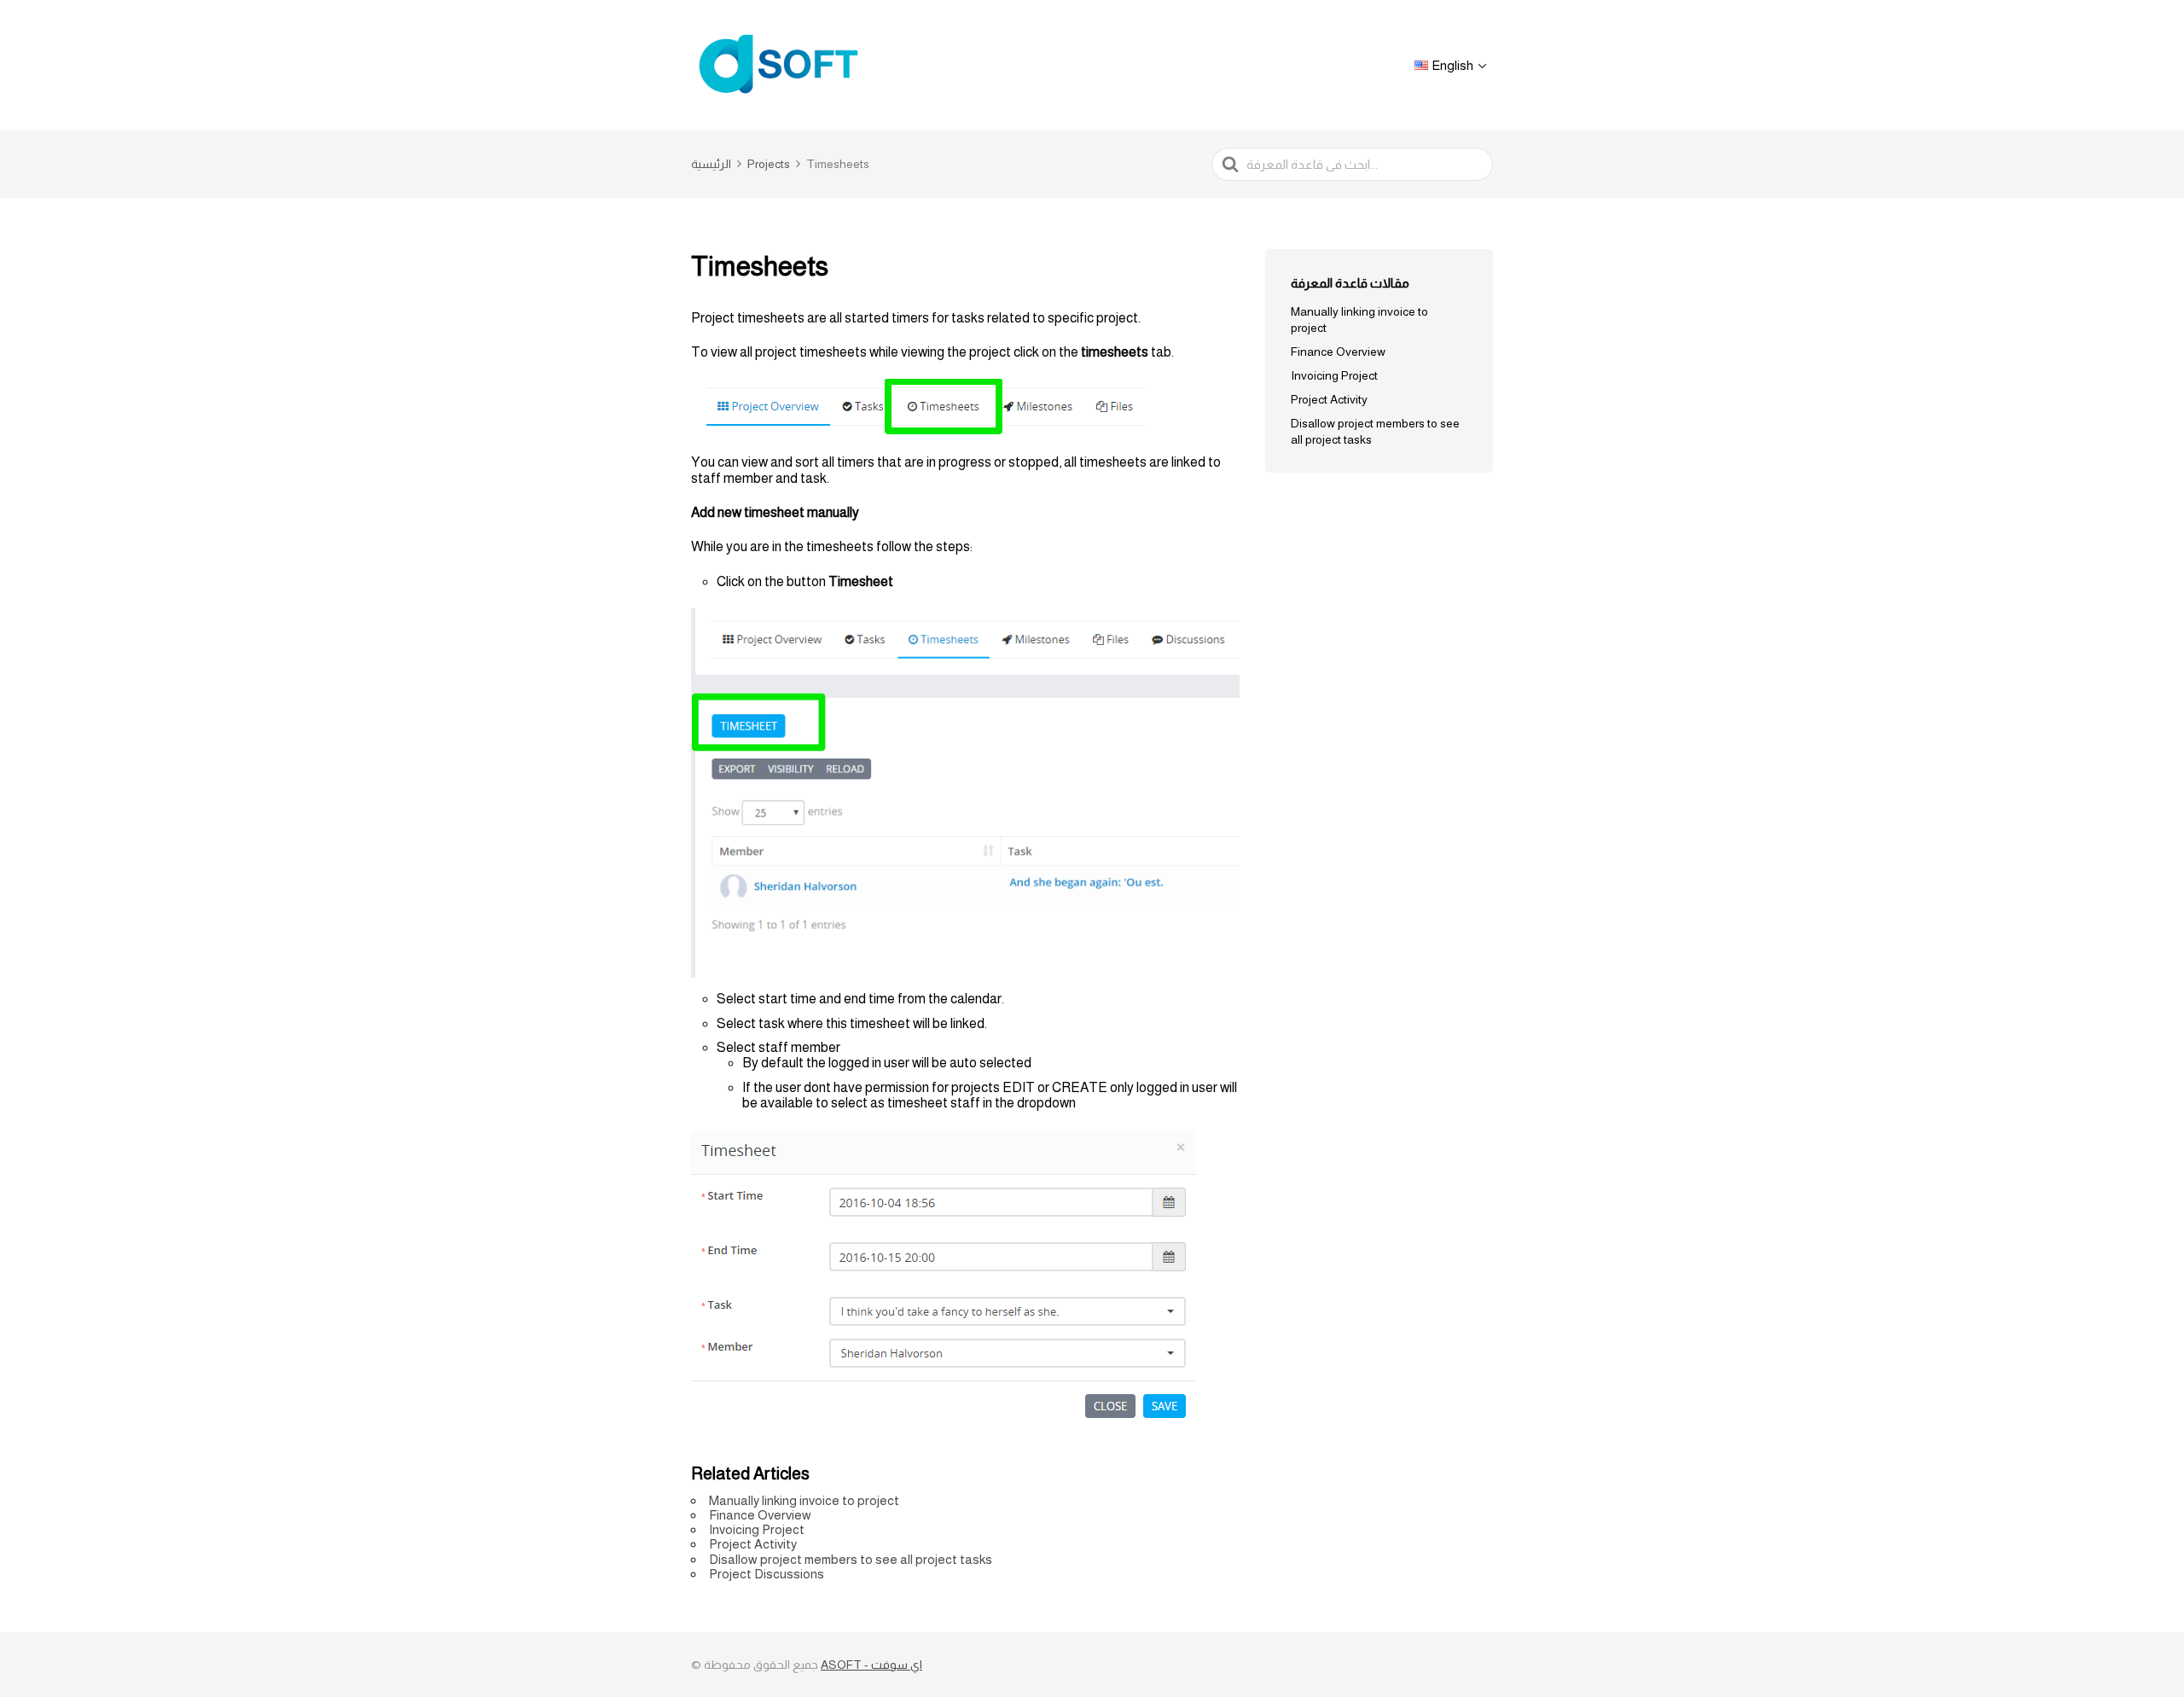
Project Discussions (767, 1574)
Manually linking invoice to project (804, 1500)
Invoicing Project (757, 1529)
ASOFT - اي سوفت (871, 1665)
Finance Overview (760, 1515)
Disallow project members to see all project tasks (851, 1559)
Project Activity (753, 1544)
